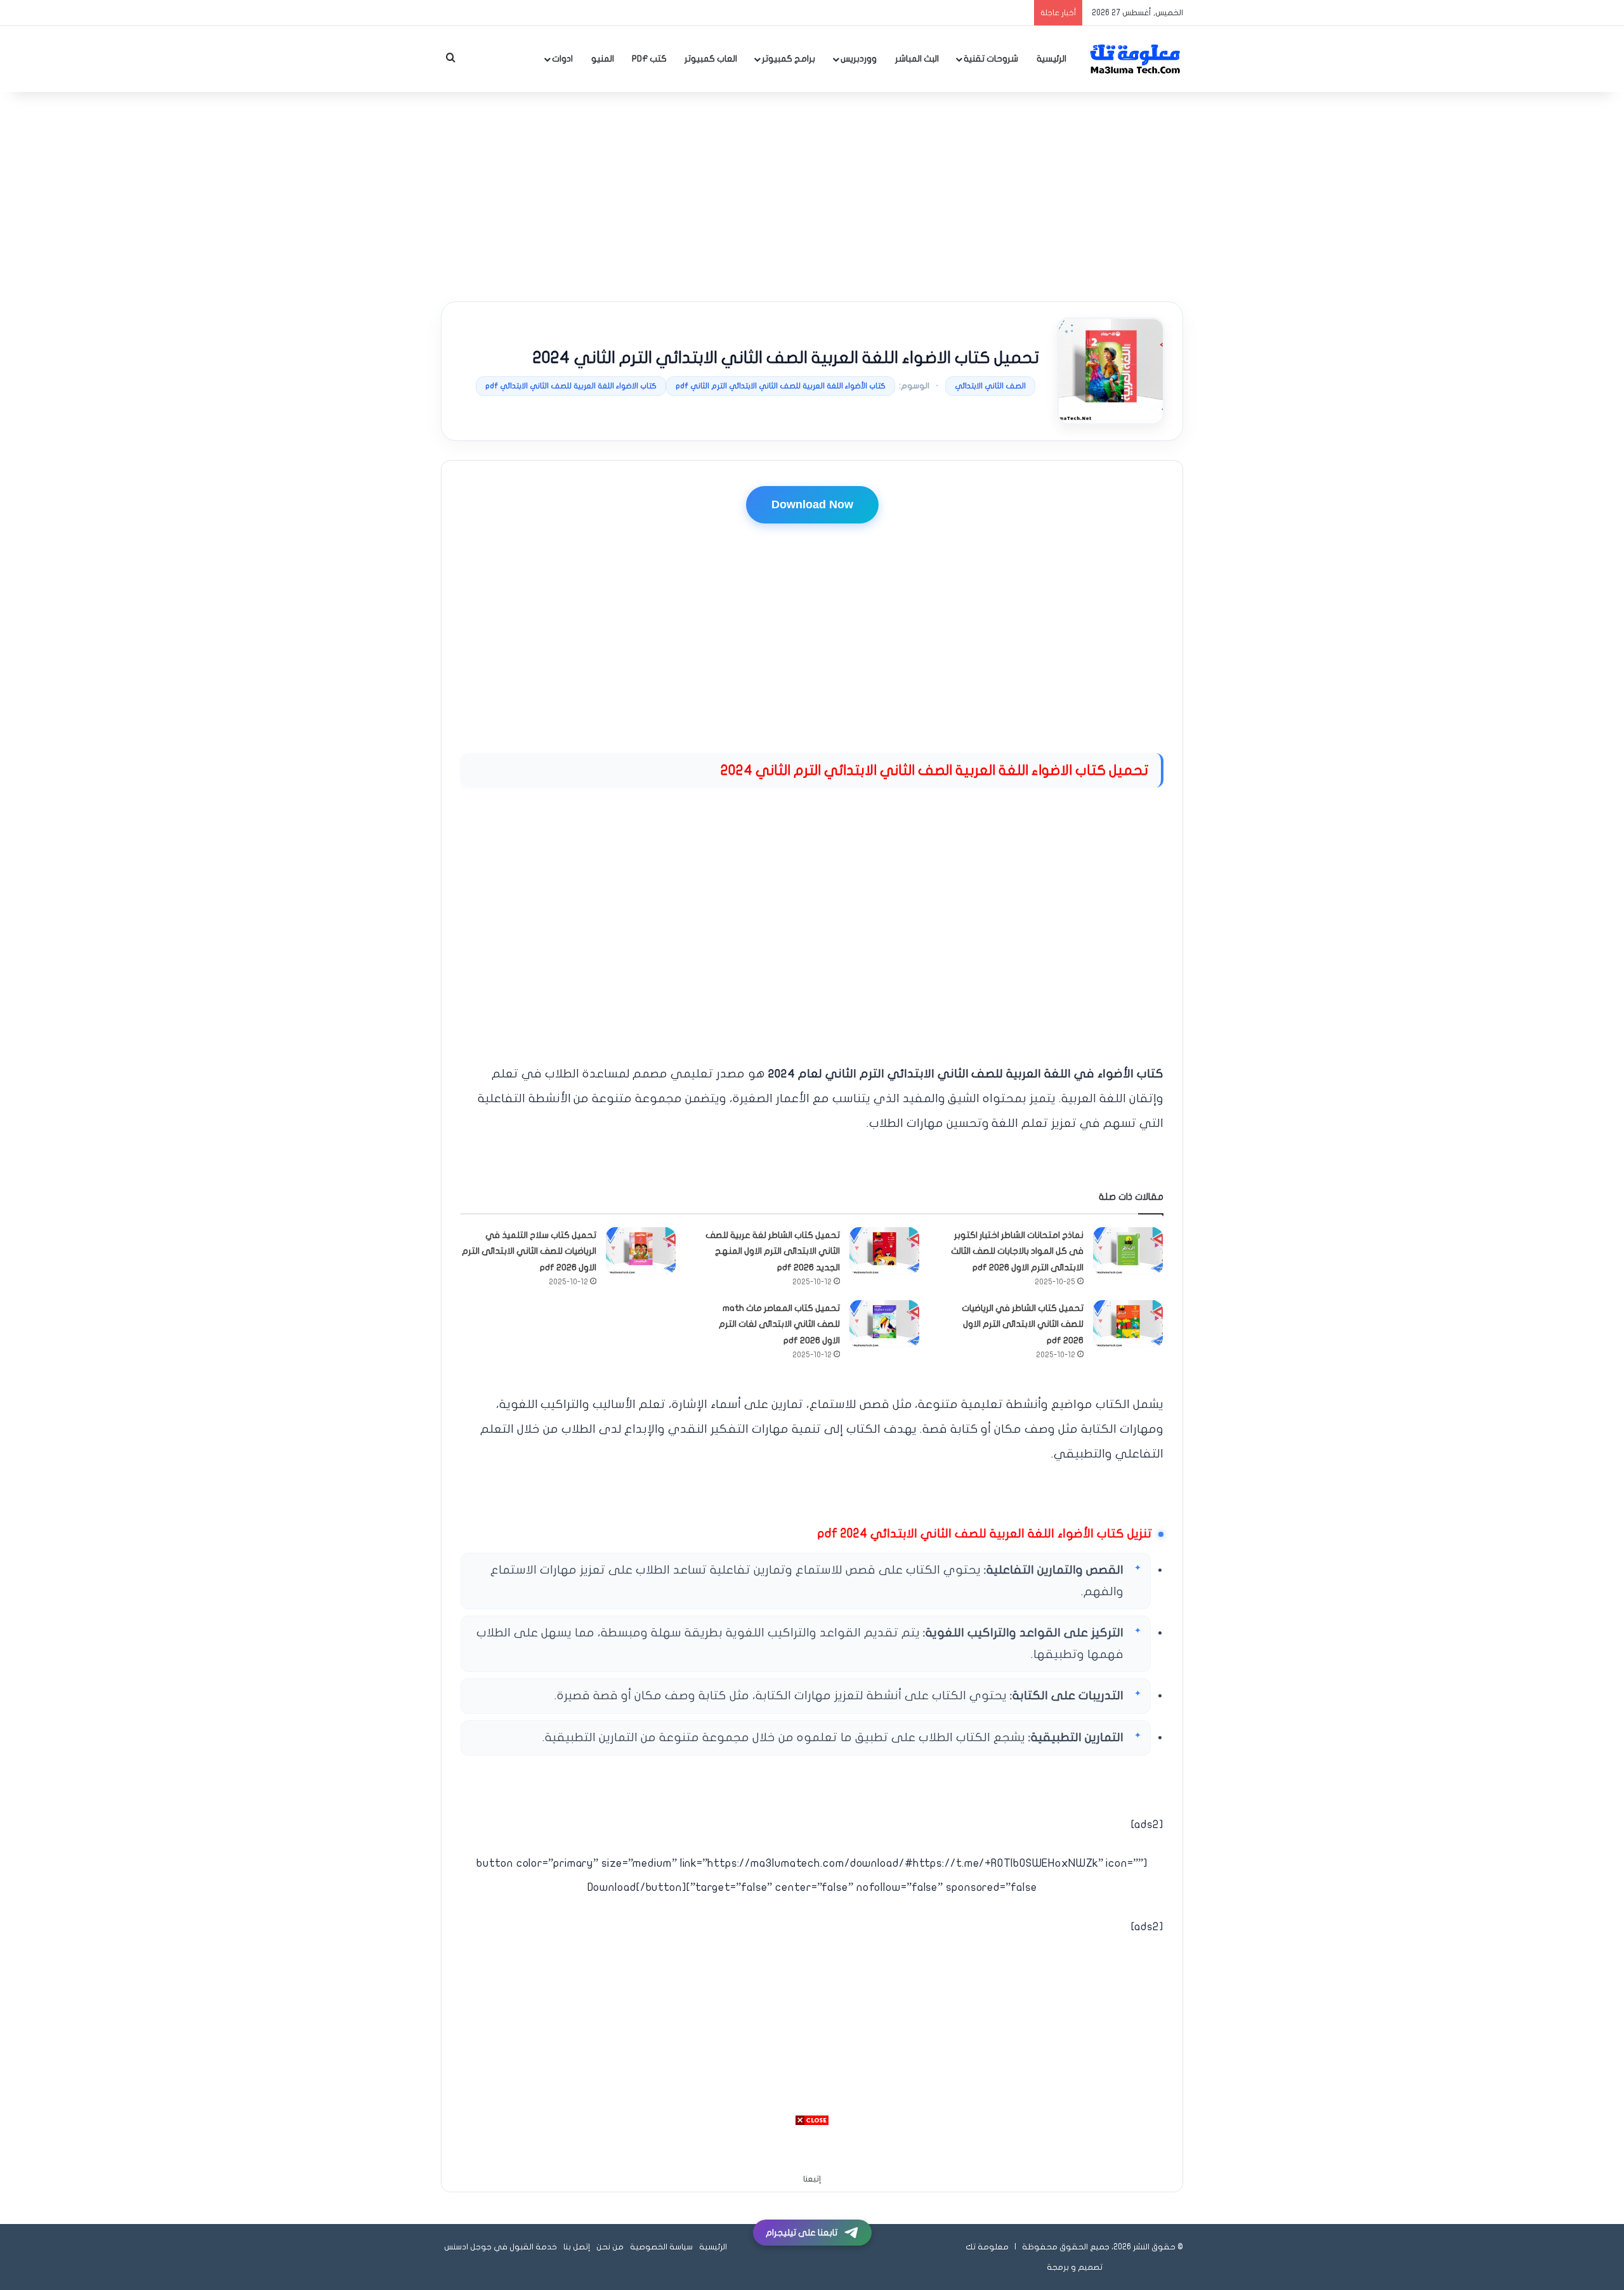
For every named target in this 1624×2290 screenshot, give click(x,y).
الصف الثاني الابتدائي (990, 386)
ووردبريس (859, 59)
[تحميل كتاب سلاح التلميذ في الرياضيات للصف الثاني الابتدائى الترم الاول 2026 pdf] (641, 1251)
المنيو (603, 59)
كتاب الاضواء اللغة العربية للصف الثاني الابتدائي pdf (571, 386)
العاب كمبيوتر (711, 59)
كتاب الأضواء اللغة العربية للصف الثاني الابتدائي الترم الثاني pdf (781, 386)
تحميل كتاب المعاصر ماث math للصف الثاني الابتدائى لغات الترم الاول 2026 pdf (779, 1324)
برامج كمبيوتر (789, 59)
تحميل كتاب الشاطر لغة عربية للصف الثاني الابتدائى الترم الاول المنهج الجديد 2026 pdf (773, 1251)
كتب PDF (649, 59)
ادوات (562, 59)
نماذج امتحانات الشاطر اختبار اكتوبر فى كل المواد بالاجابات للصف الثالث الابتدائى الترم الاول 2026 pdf (1017, 1251)
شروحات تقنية (991, 59)
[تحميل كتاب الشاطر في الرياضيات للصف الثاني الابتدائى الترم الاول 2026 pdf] (1128, 1324)
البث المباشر (917, 59)
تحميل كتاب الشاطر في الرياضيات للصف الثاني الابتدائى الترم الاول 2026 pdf (1023, 1324)
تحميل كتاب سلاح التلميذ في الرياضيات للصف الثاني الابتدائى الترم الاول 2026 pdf (529, 1251)
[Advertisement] (812, 194)
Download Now (812, 504)
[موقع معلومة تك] (1136, 59)
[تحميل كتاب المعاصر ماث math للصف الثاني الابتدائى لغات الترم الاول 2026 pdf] (884, 1324)
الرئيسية (1051, 59)
